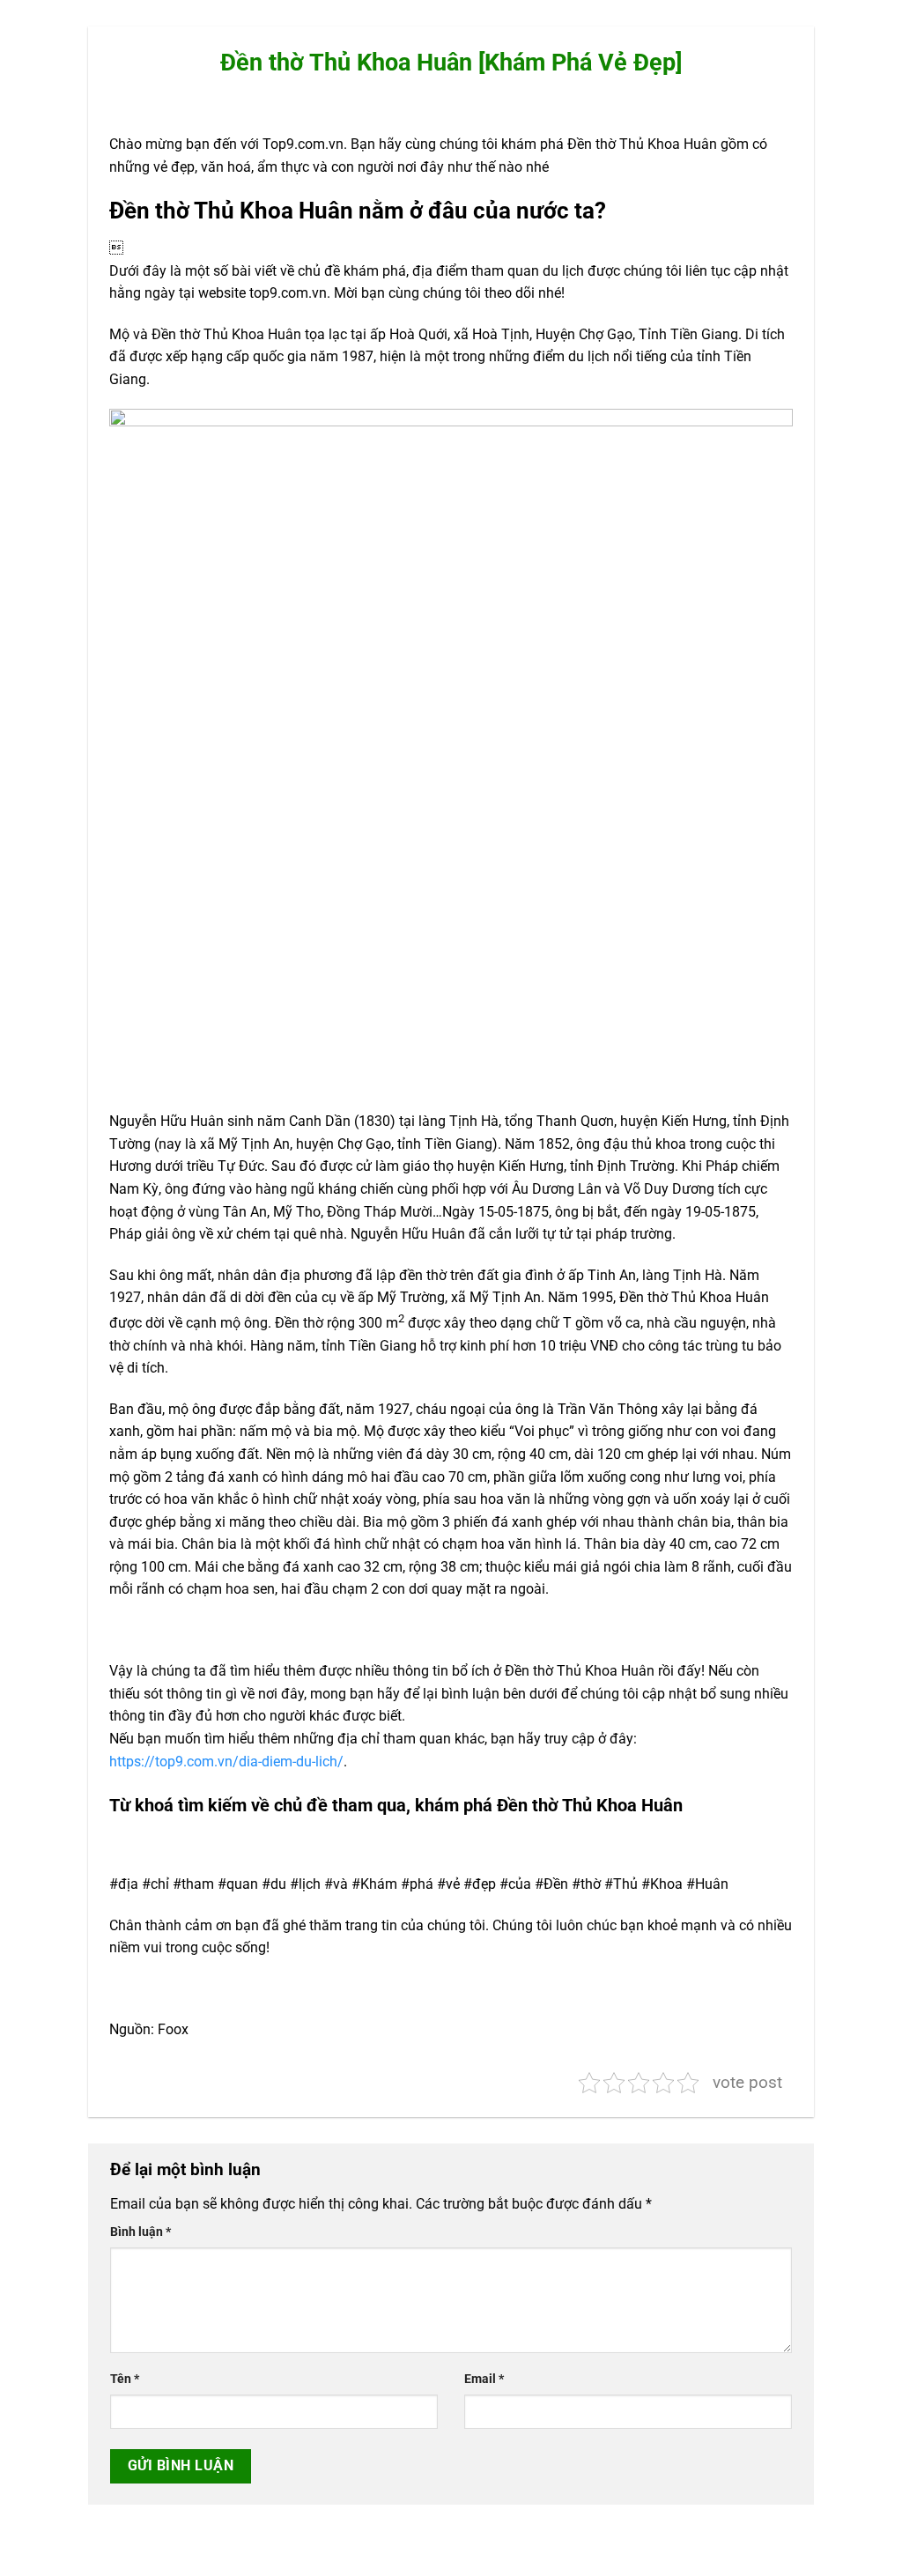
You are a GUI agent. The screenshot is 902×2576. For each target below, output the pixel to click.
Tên (125, 2379)
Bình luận (140, 2232)
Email (484, 2379)
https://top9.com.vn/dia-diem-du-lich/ (226, 1762)
